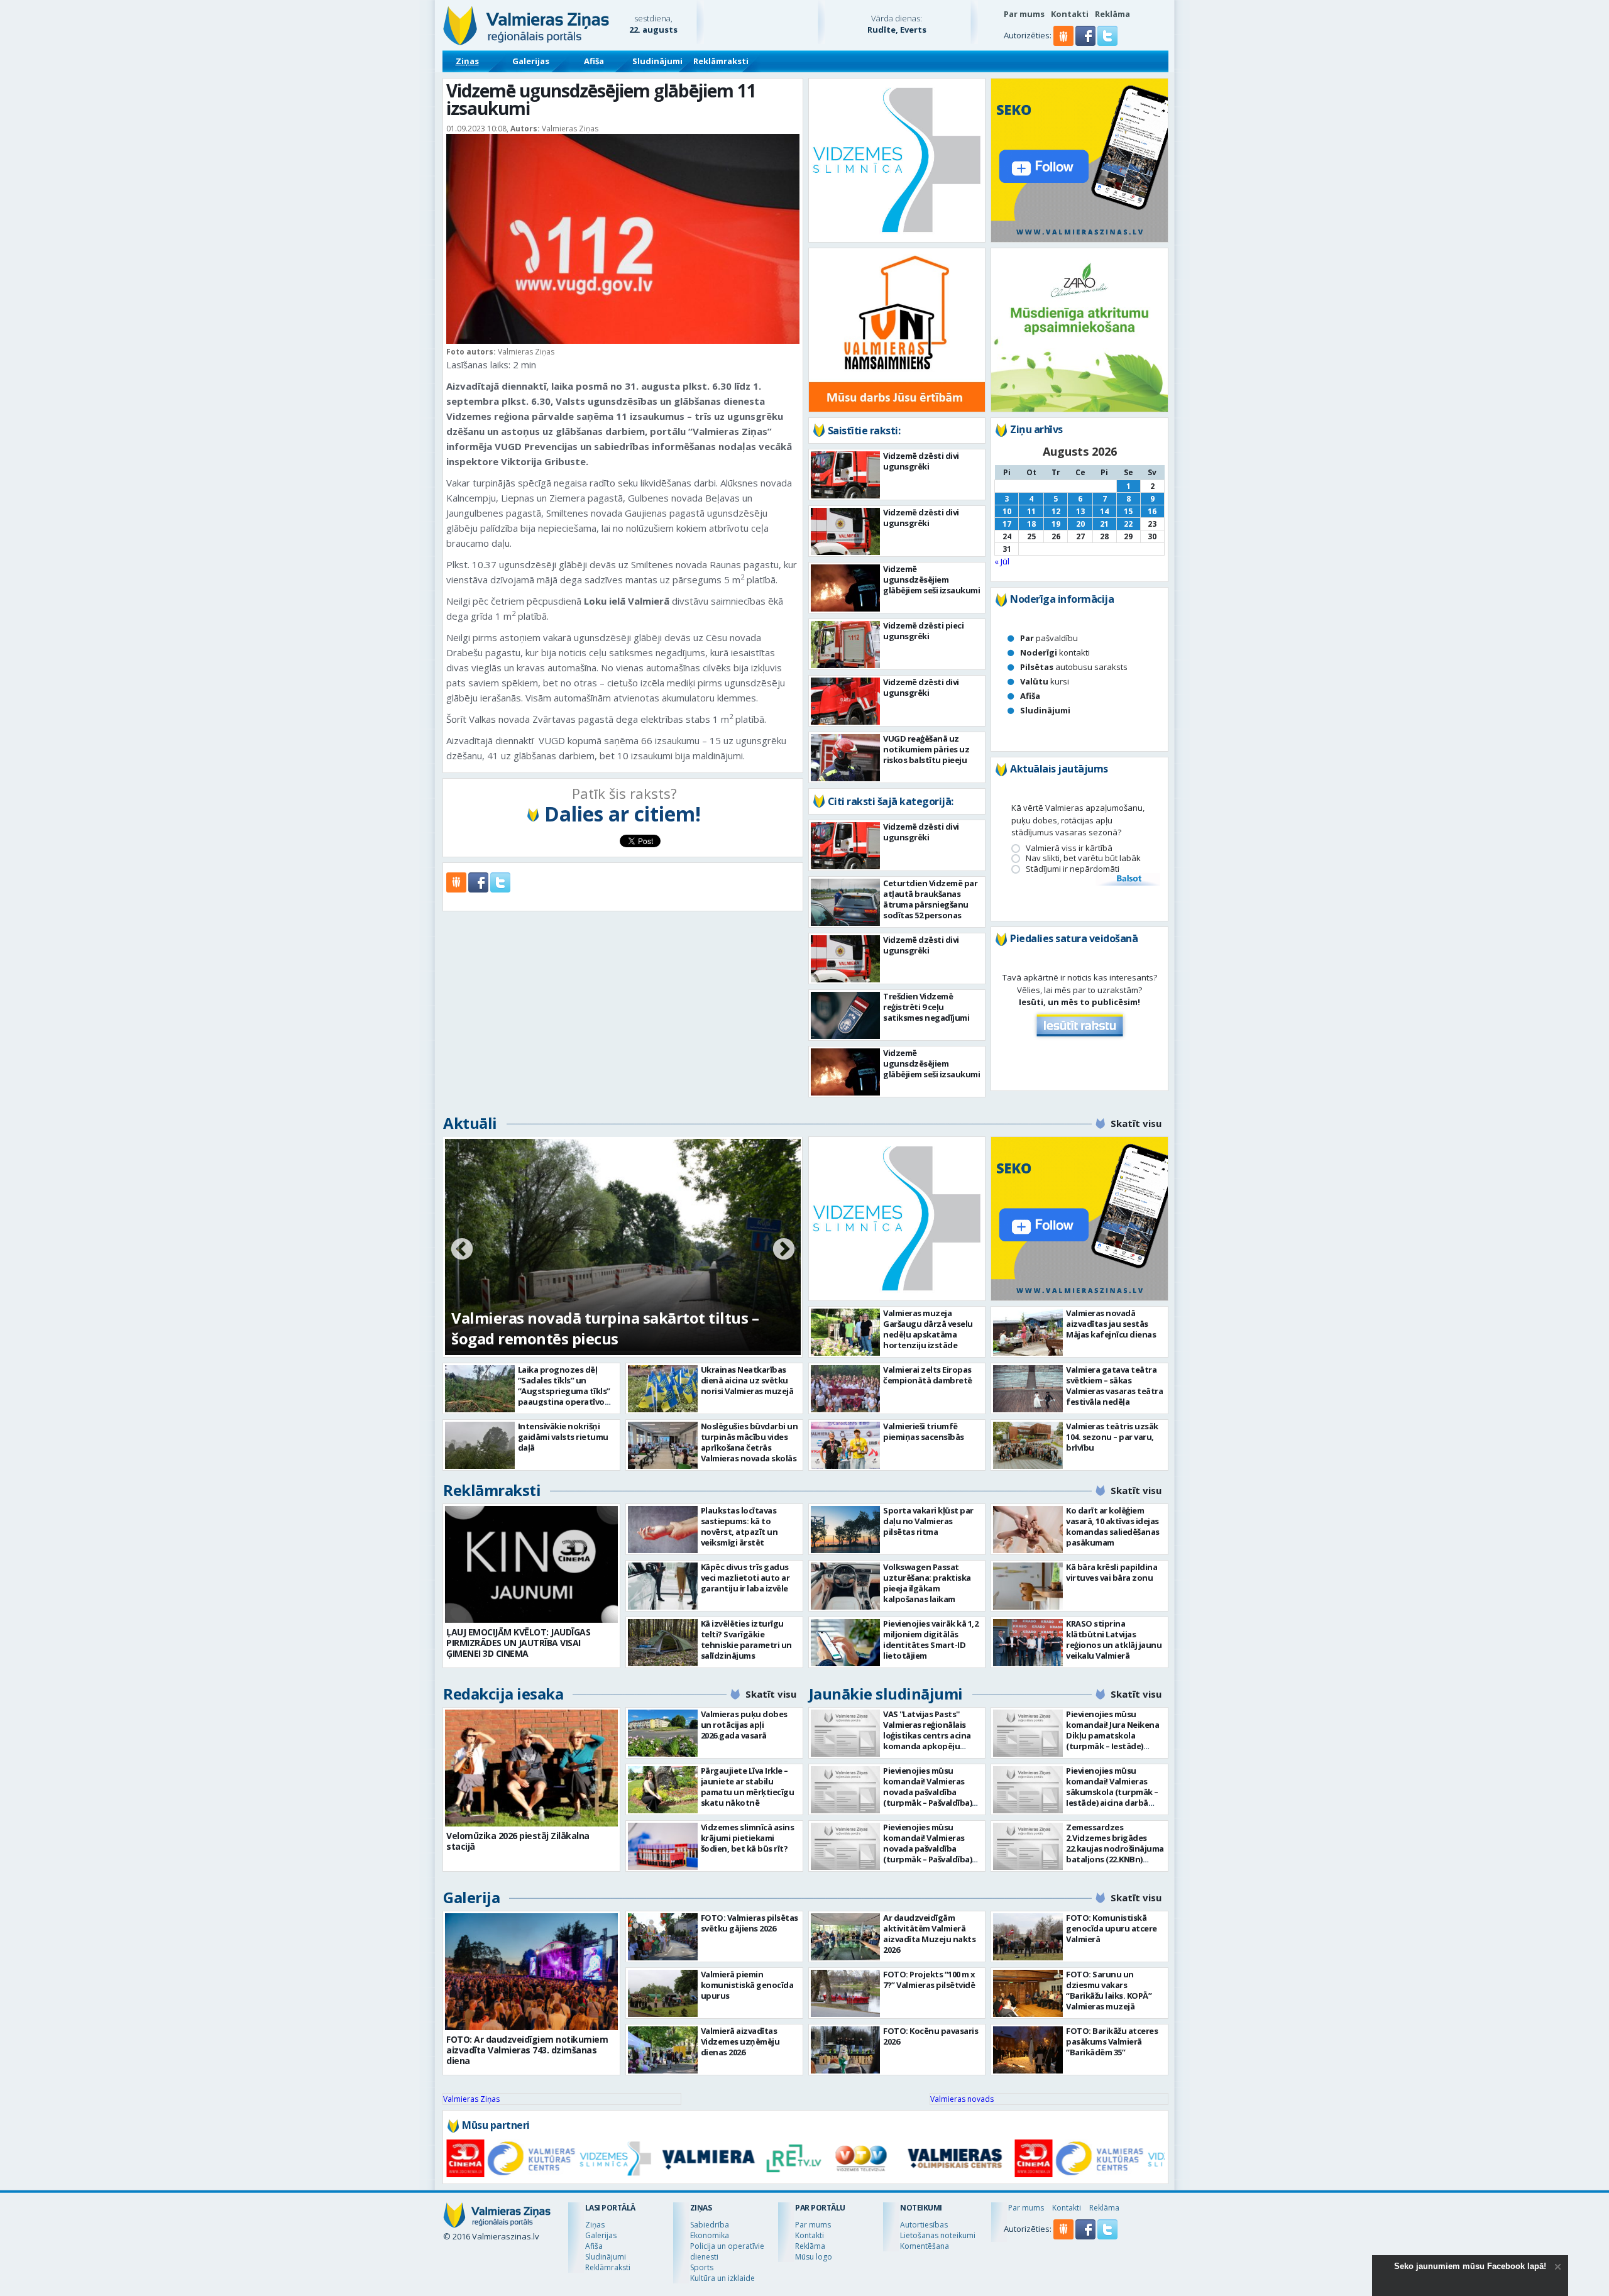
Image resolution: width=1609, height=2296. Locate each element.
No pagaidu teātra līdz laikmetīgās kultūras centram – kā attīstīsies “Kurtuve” (610, 1328)
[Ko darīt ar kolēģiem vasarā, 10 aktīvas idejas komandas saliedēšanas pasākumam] (1028, 1530)
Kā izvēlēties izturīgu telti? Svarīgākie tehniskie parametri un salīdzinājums (746, 1640)
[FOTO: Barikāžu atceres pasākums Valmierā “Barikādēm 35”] (1028, 2050)
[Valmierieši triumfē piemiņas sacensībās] (846, 1445)
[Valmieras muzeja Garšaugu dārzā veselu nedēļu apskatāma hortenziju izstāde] (846, 1332)
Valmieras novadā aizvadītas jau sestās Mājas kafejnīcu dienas (1111, 1324)
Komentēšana (925, 2246)
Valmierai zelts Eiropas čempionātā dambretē (928, 1375)
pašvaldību (1049, 638)
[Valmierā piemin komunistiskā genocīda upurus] (663, 1993)
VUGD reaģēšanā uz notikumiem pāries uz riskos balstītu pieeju (926, 749)
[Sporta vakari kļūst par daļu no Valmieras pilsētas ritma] (846, 1530)
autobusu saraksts (1074, 667)
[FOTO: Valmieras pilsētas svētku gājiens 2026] (663, 1937)
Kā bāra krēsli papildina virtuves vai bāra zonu (1112, 1572)
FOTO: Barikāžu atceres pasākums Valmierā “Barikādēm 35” (1112, 2041)
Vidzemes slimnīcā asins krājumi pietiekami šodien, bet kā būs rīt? (748, 1838)
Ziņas (467, 61)
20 (1080, 524)
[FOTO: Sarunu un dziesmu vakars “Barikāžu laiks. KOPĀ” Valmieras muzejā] (1028, 1993)
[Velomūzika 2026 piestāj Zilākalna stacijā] (531, 1768)
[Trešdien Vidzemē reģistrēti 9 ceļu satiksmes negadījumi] (846, 1015)
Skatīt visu (1136, 1123)
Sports (702, 2267)
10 (1007, 511)
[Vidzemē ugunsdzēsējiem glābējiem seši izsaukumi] (846, 588)
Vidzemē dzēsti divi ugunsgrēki (921, 461)
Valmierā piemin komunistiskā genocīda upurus (747, 1985)
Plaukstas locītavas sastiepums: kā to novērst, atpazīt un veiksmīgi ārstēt (739, 1526)
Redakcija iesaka (503, 1694)
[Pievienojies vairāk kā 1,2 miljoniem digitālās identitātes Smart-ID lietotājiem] (846, 1643)
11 (1031, 511)
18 (1031, 524)
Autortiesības (924, 2225)
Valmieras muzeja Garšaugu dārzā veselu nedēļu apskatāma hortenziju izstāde (928, 1329)
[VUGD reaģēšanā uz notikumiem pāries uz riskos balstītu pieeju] (846, 758)
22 (1128, 524)
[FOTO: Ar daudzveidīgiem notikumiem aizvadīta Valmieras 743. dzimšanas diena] (531, 1972)
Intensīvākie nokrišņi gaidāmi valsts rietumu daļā (563, 1437)
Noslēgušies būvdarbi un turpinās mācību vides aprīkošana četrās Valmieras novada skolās (750, 1442)
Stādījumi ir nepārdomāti (1073, 869)
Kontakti (1070, 14)
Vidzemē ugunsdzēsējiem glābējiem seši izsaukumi (931, 579)
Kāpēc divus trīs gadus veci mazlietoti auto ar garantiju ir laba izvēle (745, 1578)
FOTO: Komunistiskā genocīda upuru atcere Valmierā (1112, 1928)
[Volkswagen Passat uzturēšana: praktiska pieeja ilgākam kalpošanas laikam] (846, 1586)
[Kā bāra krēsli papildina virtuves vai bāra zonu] (1028, 1586)
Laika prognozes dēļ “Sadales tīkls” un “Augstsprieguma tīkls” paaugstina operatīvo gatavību (564, 1391)
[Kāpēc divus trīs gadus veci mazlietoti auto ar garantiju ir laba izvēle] (663, 1586)
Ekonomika (710, 2235)
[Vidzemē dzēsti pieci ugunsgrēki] (846, 645)
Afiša (594, 61)
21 (1104, 524)
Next (784, 1250)
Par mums (1024, 14)
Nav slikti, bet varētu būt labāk (1083, 858)
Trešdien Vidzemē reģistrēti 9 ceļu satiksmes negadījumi (926, 1007)
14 (1104, 511)
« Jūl (1002, 561)
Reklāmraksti (721, 61)
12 (1056, 511)
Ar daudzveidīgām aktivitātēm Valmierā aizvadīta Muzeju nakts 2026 (929, 1934)
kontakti (1055, 652)
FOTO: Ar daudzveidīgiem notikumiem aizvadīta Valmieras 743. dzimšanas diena (527, 2050)
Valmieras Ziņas (471, 2099)
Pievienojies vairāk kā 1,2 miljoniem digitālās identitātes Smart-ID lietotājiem (931, 1640)
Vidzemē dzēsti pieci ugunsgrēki (923, 631)
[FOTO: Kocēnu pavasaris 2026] (846, 2050)
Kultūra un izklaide (722, 2278)
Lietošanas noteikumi (938, 2235)
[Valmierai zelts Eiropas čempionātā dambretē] (846, 1389)
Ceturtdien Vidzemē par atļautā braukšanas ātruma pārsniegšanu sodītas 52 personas (930, 899)
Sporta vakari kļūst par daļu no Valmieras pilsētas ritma (928, 1521)
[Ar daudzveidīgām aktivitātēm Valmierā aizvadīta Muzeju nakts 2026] (846, 1937)
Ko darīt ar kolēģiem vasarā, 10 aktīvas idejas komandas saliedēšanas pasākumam (1113, 1526)
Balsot (1128, 879)
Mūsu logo (814, 2257)
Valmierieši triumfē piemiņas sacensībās (924, 1431)
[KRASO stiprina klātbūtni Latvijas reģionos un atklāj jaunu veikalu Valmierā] (1028, 1643)
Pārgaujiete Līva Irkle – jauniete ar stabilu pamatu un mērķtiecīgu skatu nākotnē (748, 1787)
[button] (1086, 43)
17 (1007, 524)
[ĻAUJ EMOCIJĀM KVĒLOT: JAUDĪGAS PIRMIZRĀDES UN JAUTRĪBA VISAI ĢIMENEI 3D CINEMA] (531, 1564)
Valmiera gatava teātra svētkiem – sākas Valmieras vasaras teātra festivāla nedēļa (1114, 1386)
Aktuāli (470, 1123)
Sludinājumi (657, 61)
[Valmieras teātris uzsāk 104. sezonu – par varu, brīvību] (1028, 1445)
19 (1056, 524)
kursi (1045, 681)
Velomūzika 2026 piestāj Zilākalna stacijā (518, 1841)
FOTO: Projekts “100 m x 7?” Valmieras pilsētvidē (929, 1980)
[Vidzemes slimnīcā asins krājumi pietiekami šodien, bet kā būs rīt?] (663, 1846)
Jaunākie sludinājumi (886, 1694)
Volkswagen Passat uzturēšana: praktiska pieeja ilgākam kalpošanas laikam (927, 1583)
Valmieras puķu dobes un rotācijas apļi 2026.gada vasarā (744, 1725)
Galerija (471, 1897)
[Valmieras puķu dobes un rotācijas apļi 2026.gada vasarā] (663, 1733)
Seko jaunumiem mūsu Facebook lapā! (1470, 2266)
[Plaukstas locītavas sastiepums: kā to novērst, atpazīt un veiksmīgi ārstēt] (663, 1530)
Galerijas (531, 61)
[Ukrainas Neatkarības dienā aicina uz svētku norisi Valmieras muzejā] (663, 1389)
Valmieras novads (962, 2099)
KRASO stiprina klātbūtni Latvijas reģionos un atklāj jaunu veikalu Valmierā (1114, 1640)
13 (1080, 511)
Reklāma (1112, 14)
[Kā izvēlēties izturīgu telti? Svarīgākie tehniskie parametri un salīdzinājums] (663, 1643)
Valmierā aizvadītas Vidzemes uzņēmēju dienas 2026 (740, 2041)
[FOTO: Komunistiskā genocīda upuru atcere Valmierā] (1028, 1937)
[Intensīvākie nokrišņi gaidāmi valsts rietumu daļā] (480, 1445)
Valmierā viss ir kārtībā (1069, 848)
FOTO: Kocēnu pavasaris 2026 (931, 2036)
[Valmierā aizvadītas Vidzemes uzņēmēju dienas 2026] (663, 2050)
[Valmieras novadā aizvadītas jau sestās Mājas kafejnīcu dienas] (1028, 1332)
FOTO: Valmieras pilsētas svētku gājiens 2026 (750, 1923)
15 (1128, 511)
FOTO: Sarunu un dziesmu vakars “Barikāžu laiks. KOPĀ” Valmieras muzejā (1109, 1990)
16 (1152, 511)
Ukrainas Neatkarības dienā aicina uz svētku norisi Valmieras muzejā (747, 1380)
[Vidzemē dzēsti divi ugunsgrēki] (846, 475)
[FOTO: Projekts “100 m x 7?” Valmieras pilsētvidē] (846, 1993)
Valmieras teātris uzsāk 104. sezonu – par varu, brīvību (1112, 1437)
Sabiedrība (710, 2225)
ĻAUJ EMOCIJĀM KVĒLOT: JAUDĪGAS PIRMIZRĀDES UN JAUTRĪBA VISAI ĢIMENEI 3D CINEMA (518, 1643)
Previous (462, 1250)
